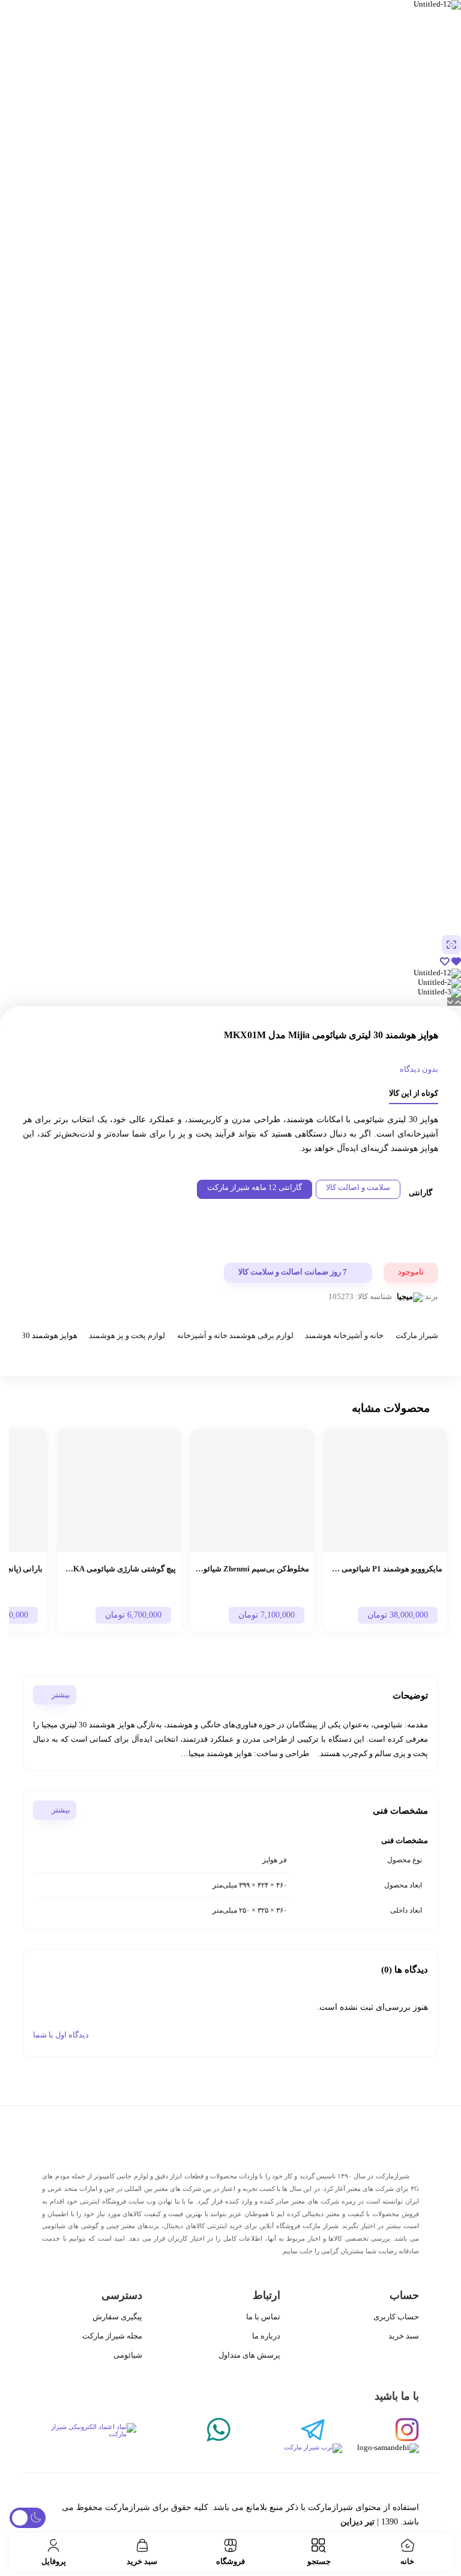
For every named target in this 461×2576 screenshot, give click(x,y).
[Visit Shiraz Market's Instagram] (372, 2431)
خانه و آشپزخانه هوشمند (344, 1337)
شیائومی (128, 2355)
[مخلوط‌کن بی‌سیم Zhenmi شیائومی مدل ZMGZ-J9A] (252, 1490)
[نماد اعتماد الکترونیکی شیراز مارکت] (89, 2431)
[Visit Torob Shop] (192, 2448)
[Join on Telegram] (278, 2431)
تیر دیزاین (357, 2522)
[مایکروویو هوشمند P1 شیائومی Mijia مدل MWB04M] (385, 1490)
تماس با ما (263, 2317)
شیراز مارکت (417, 1337)
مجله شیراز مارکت (112, 2336)
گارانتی (420, 1193)
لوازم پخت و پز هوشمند (127, 1337)
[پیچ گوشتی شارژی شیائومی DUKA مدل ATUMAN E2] (119, 1490)
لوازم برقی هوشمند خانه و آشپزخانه (235, 1337)
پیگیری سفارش (117, 2317)
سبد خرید (404, 2336)
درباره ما (266, 2336)
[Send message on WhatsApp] (183, 2431)
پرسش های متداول (249, 2355)
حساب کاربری (396, 2317)
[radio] (358, 1189)
